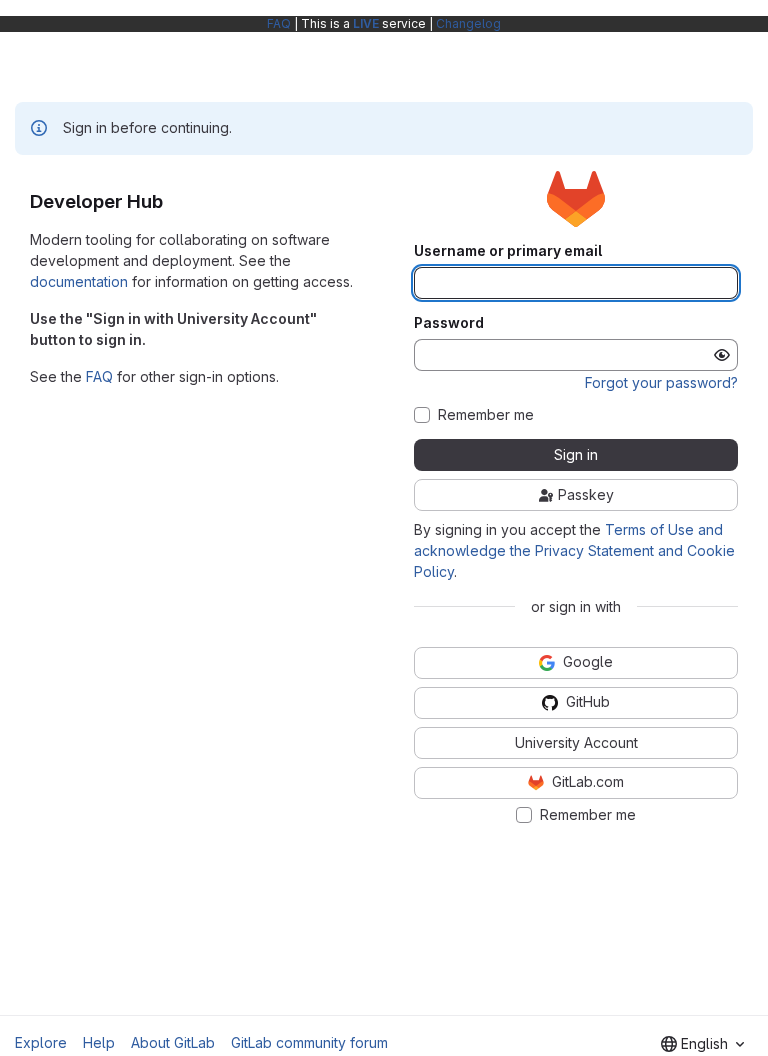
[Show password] (722, 355)
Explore (41, 1042)
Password (449, 323)
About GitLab (173, 1042)
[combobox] (702, 1044)
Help (99, 1042)
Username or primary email (508, 251)
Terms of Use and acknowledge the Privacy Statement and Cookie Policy (574, 550)
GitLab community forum (309, 1042)
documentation (79, 281)
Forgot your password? (661, 382)
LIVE (366, 23)
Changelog (468, 23)
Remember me (486, 415)
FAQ (279, 23)
